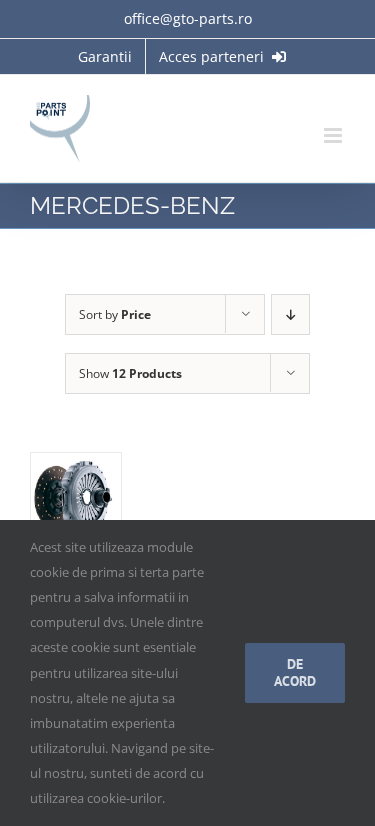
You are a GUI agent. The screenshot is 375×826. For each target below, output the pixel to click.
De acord (295, 672)
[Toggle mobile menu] (334, 135)
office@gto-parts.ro (188, 18)
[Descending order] (290, 314)
